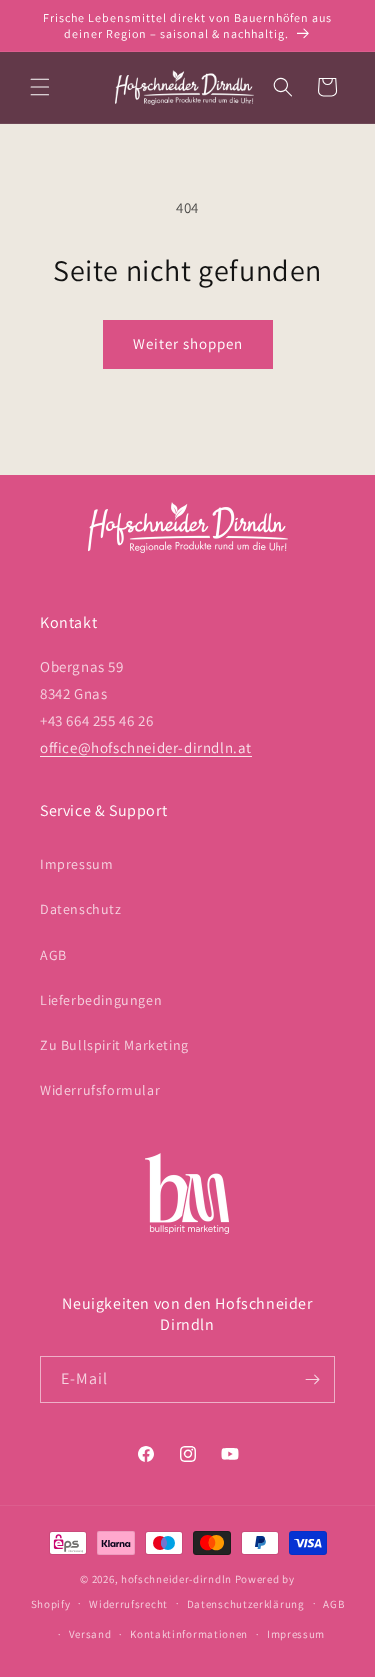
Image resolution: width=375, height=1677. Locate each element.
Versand (90, 1634)
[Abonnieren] (312, 1379)
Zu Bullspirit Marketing (114, 1045)
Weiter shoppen (188, 343)
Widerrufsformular (100, 1090)
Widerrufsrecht (128, 1604)
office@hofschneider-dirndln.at (146, 747)
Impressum (76, 864)
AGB (53, 955)
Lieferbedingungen (101, 1000)
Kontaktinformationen (189, 1634)
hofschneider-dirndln (176, 1579)
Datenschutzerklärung (246, 1604)
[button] (40, 87)
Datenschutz (81, 909)
